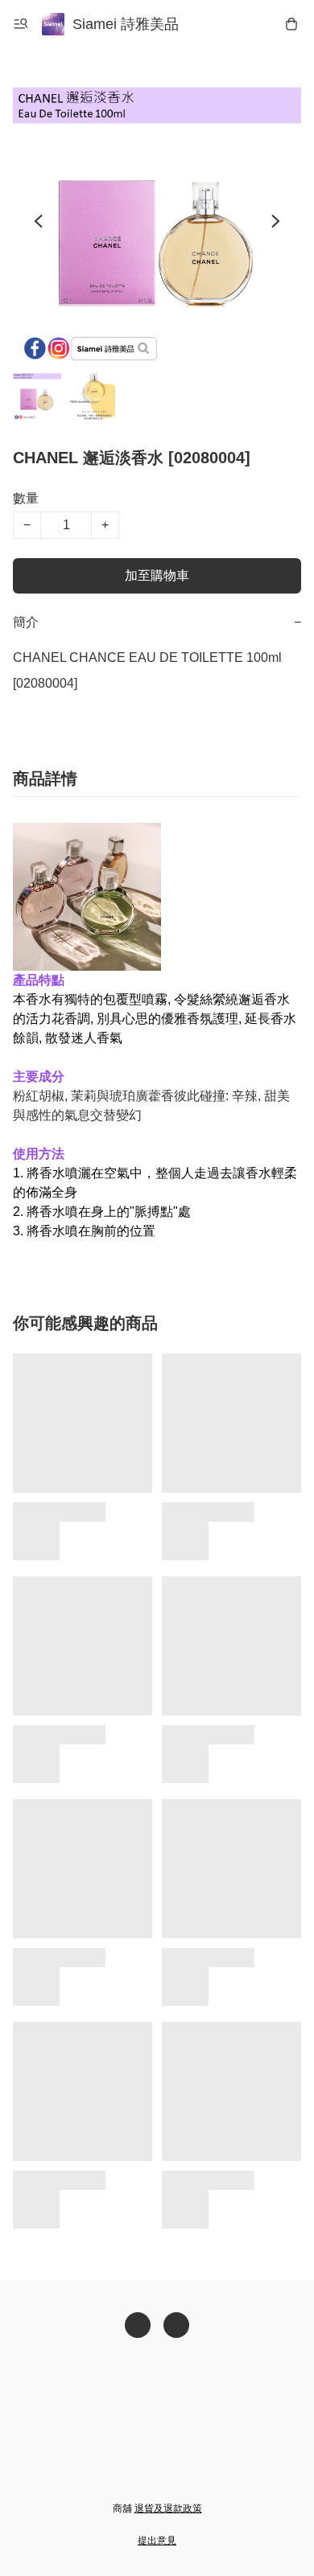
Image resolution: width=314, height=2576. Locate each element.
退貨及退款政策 (168, 2508)
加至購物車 (157, 575)
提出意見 (157, 2541)
